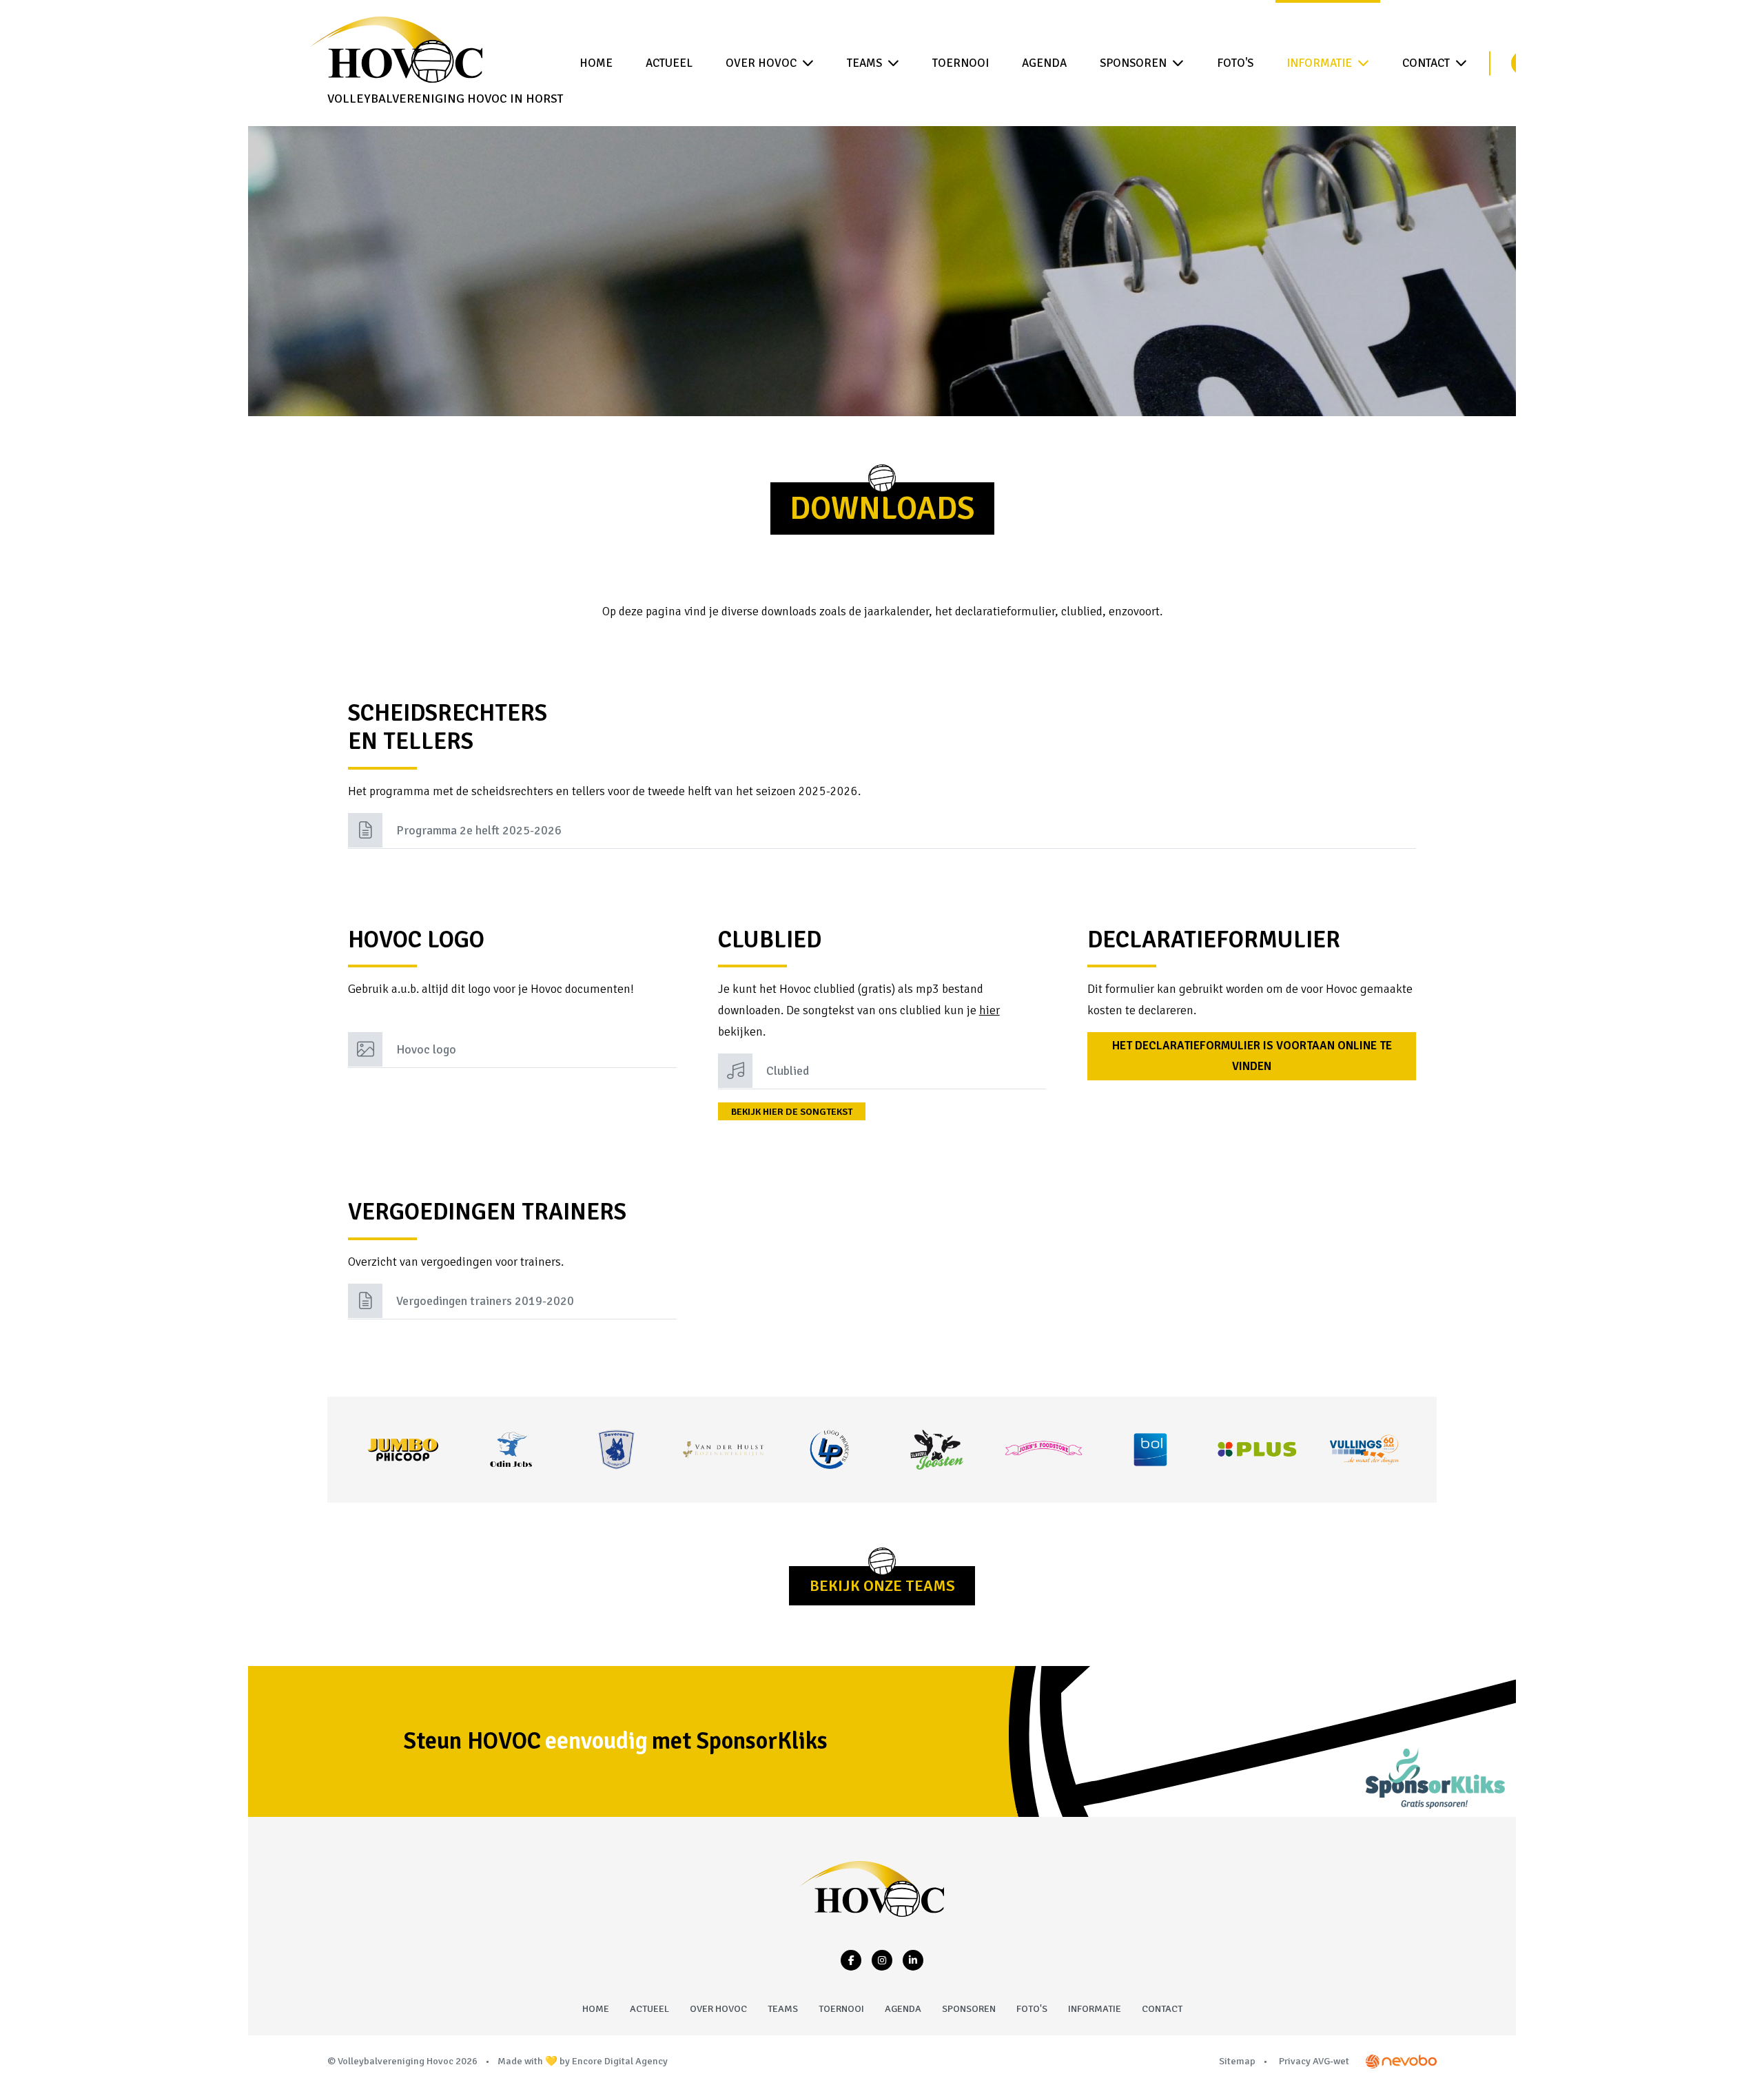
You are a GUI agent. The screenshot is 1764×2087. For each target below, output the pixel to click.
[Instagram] (882, 1960)
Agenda (1044, 63)
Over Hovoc (761, 63)
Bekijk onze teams (882, 1586)
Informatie (1319, 63)
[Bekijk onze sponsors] (403, 1450)
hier (989, 1010)
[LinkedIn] (913, 1960)
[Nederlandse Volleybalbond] (1401, 2061)
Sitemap (1237, 2061)
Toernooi (961, 63)
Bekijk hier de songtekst (792, 1112)
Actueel (669, 63)
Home (596, 63)
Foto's (1235, 63)
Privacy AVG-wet (1314, 2061)
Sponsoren (1133, 63)
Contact (1426, 63)
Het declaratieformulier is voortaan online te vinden (1252, 1056)
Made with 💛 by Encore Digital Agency (583, 2061)
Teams (864, 63)
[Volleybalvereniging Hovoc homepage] (872, 1889)
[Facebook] (851, 1960)
